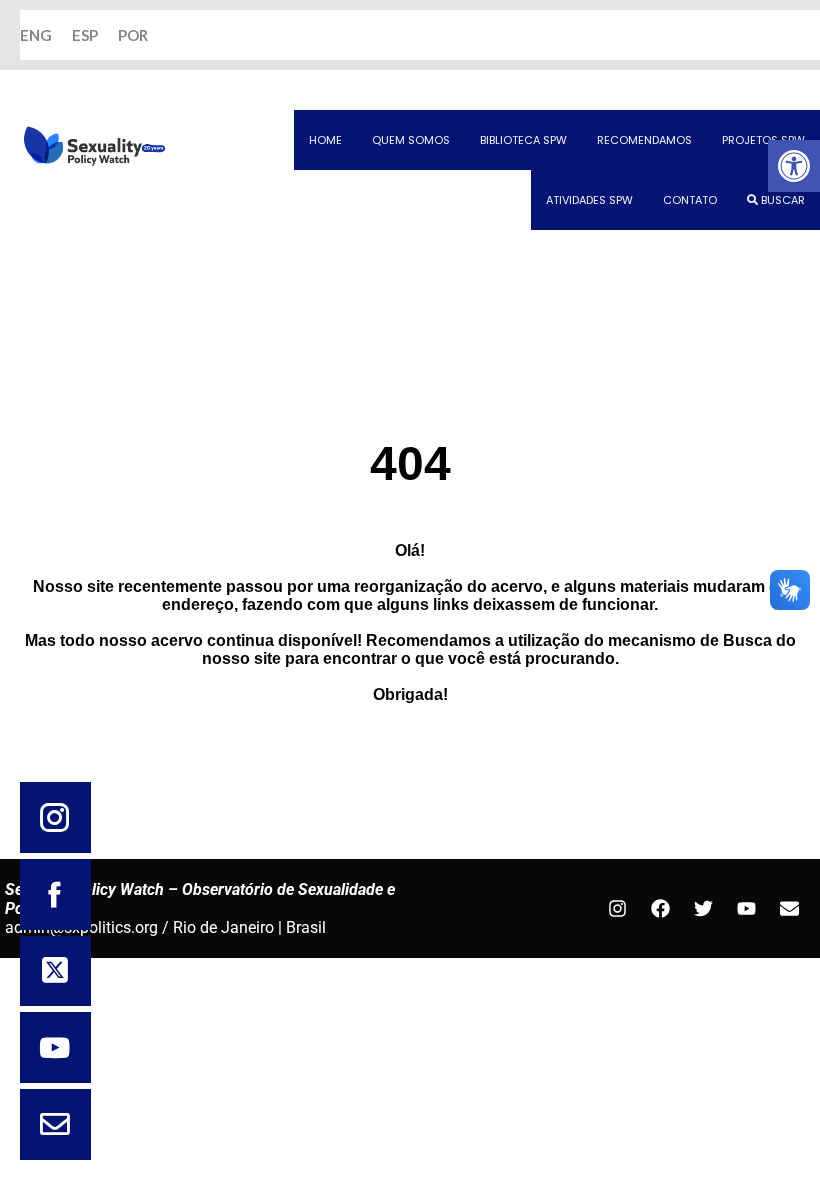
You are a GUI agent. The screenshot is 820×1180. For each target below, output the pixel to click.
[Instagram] (617, 909)
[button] (794, 166)
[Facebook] (660, 909)
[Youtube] (746, 909)
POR (133, 35)
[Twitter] (703, 909)
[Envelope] (789, 909)
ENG (36, 35)
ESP (85, 35)
